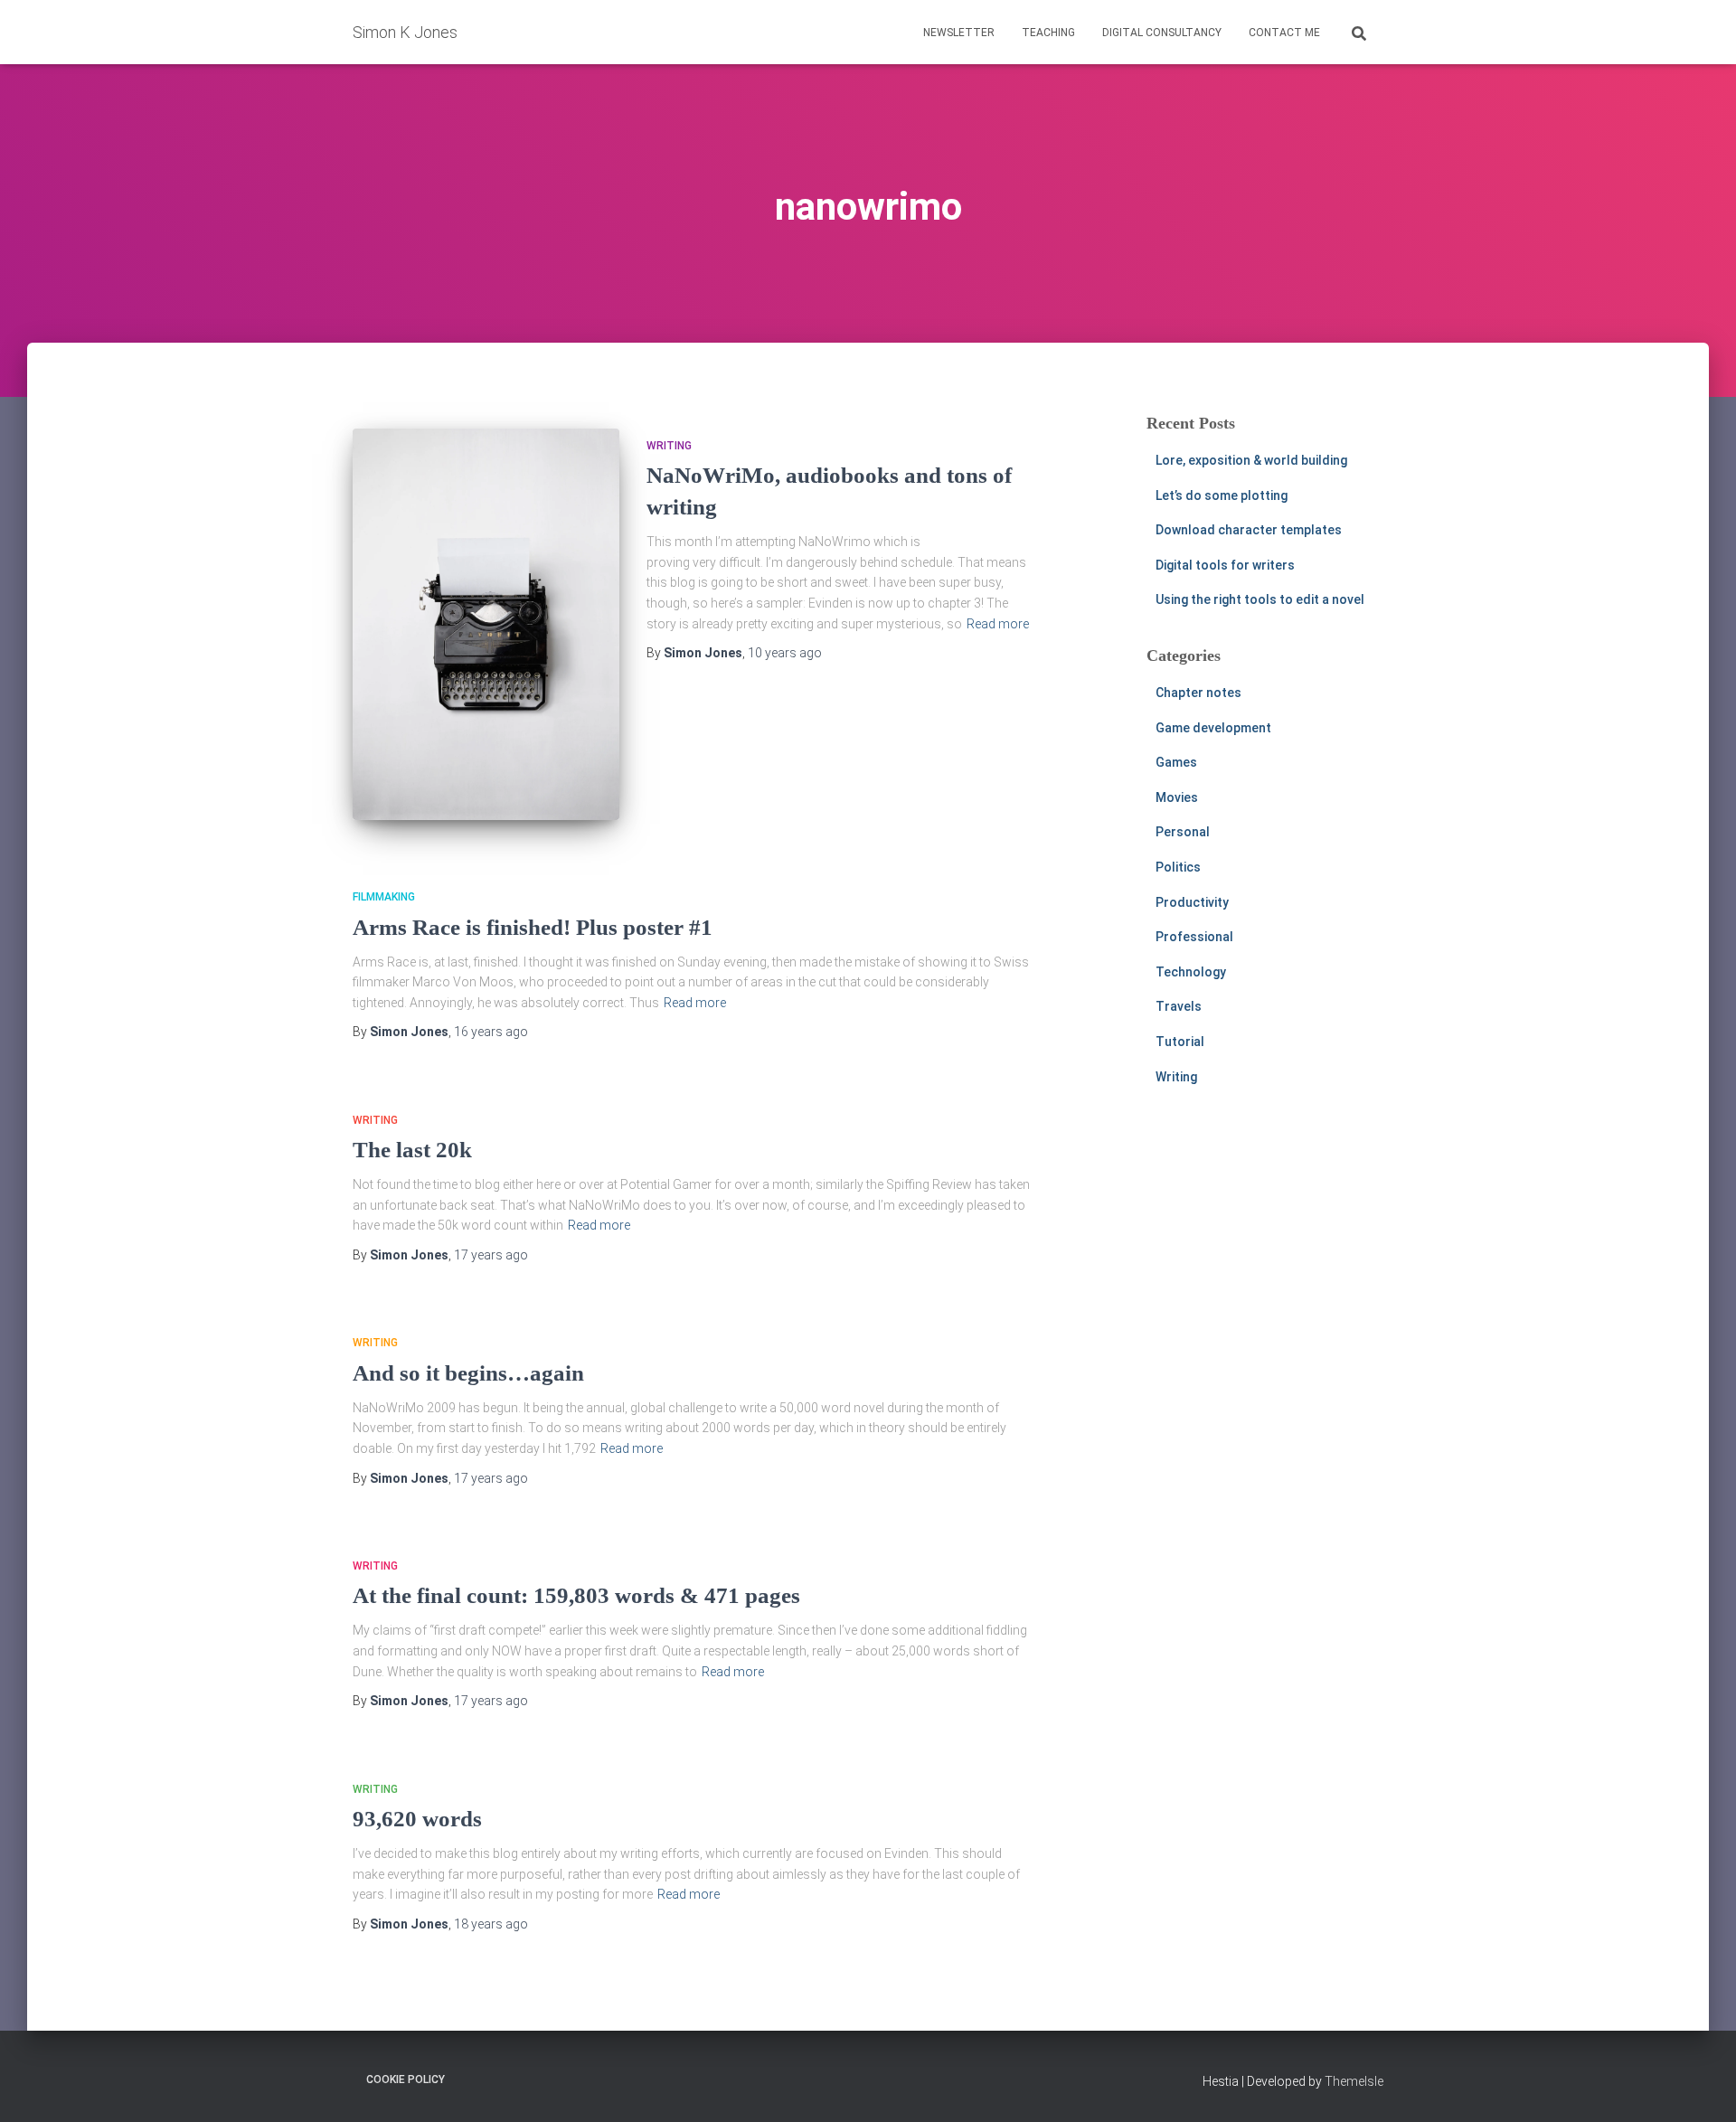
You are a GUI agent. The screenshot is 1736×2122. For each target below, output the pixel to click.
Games (1176, 762)
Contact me (1284, 33)
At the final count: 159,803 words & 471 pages (576, 1595)
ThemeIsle (1354, 2081)
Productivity (1192, 902)
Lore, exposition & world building (1251, 460)
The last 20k (412, 1150)
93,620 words (417, 1819)
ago (785, 653)
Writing (669, 446)
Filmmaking (384, 897)
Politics (1178, 867)
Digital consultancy (1162, 33)
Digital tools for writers (1225, 565)
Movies (1177, 797)
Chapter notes (1198, 693)
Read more (998, 624)
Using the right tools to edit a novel (1260, 599)
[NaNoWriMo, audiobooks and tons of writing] (486, 624)
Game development (1213, 728)
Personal (1183, 832)
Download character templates (1249, 530)
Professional (1194, 937)
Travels (1179, 1006)
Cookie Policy (406, 2080)
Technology (1191, 972)
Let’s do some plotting (1222, 495)
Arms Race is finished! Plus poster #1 (533, 927)
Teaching (1048, 33)
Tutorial (1180, 1042)
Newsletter (959, 33)
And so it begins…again (468, 1373)
